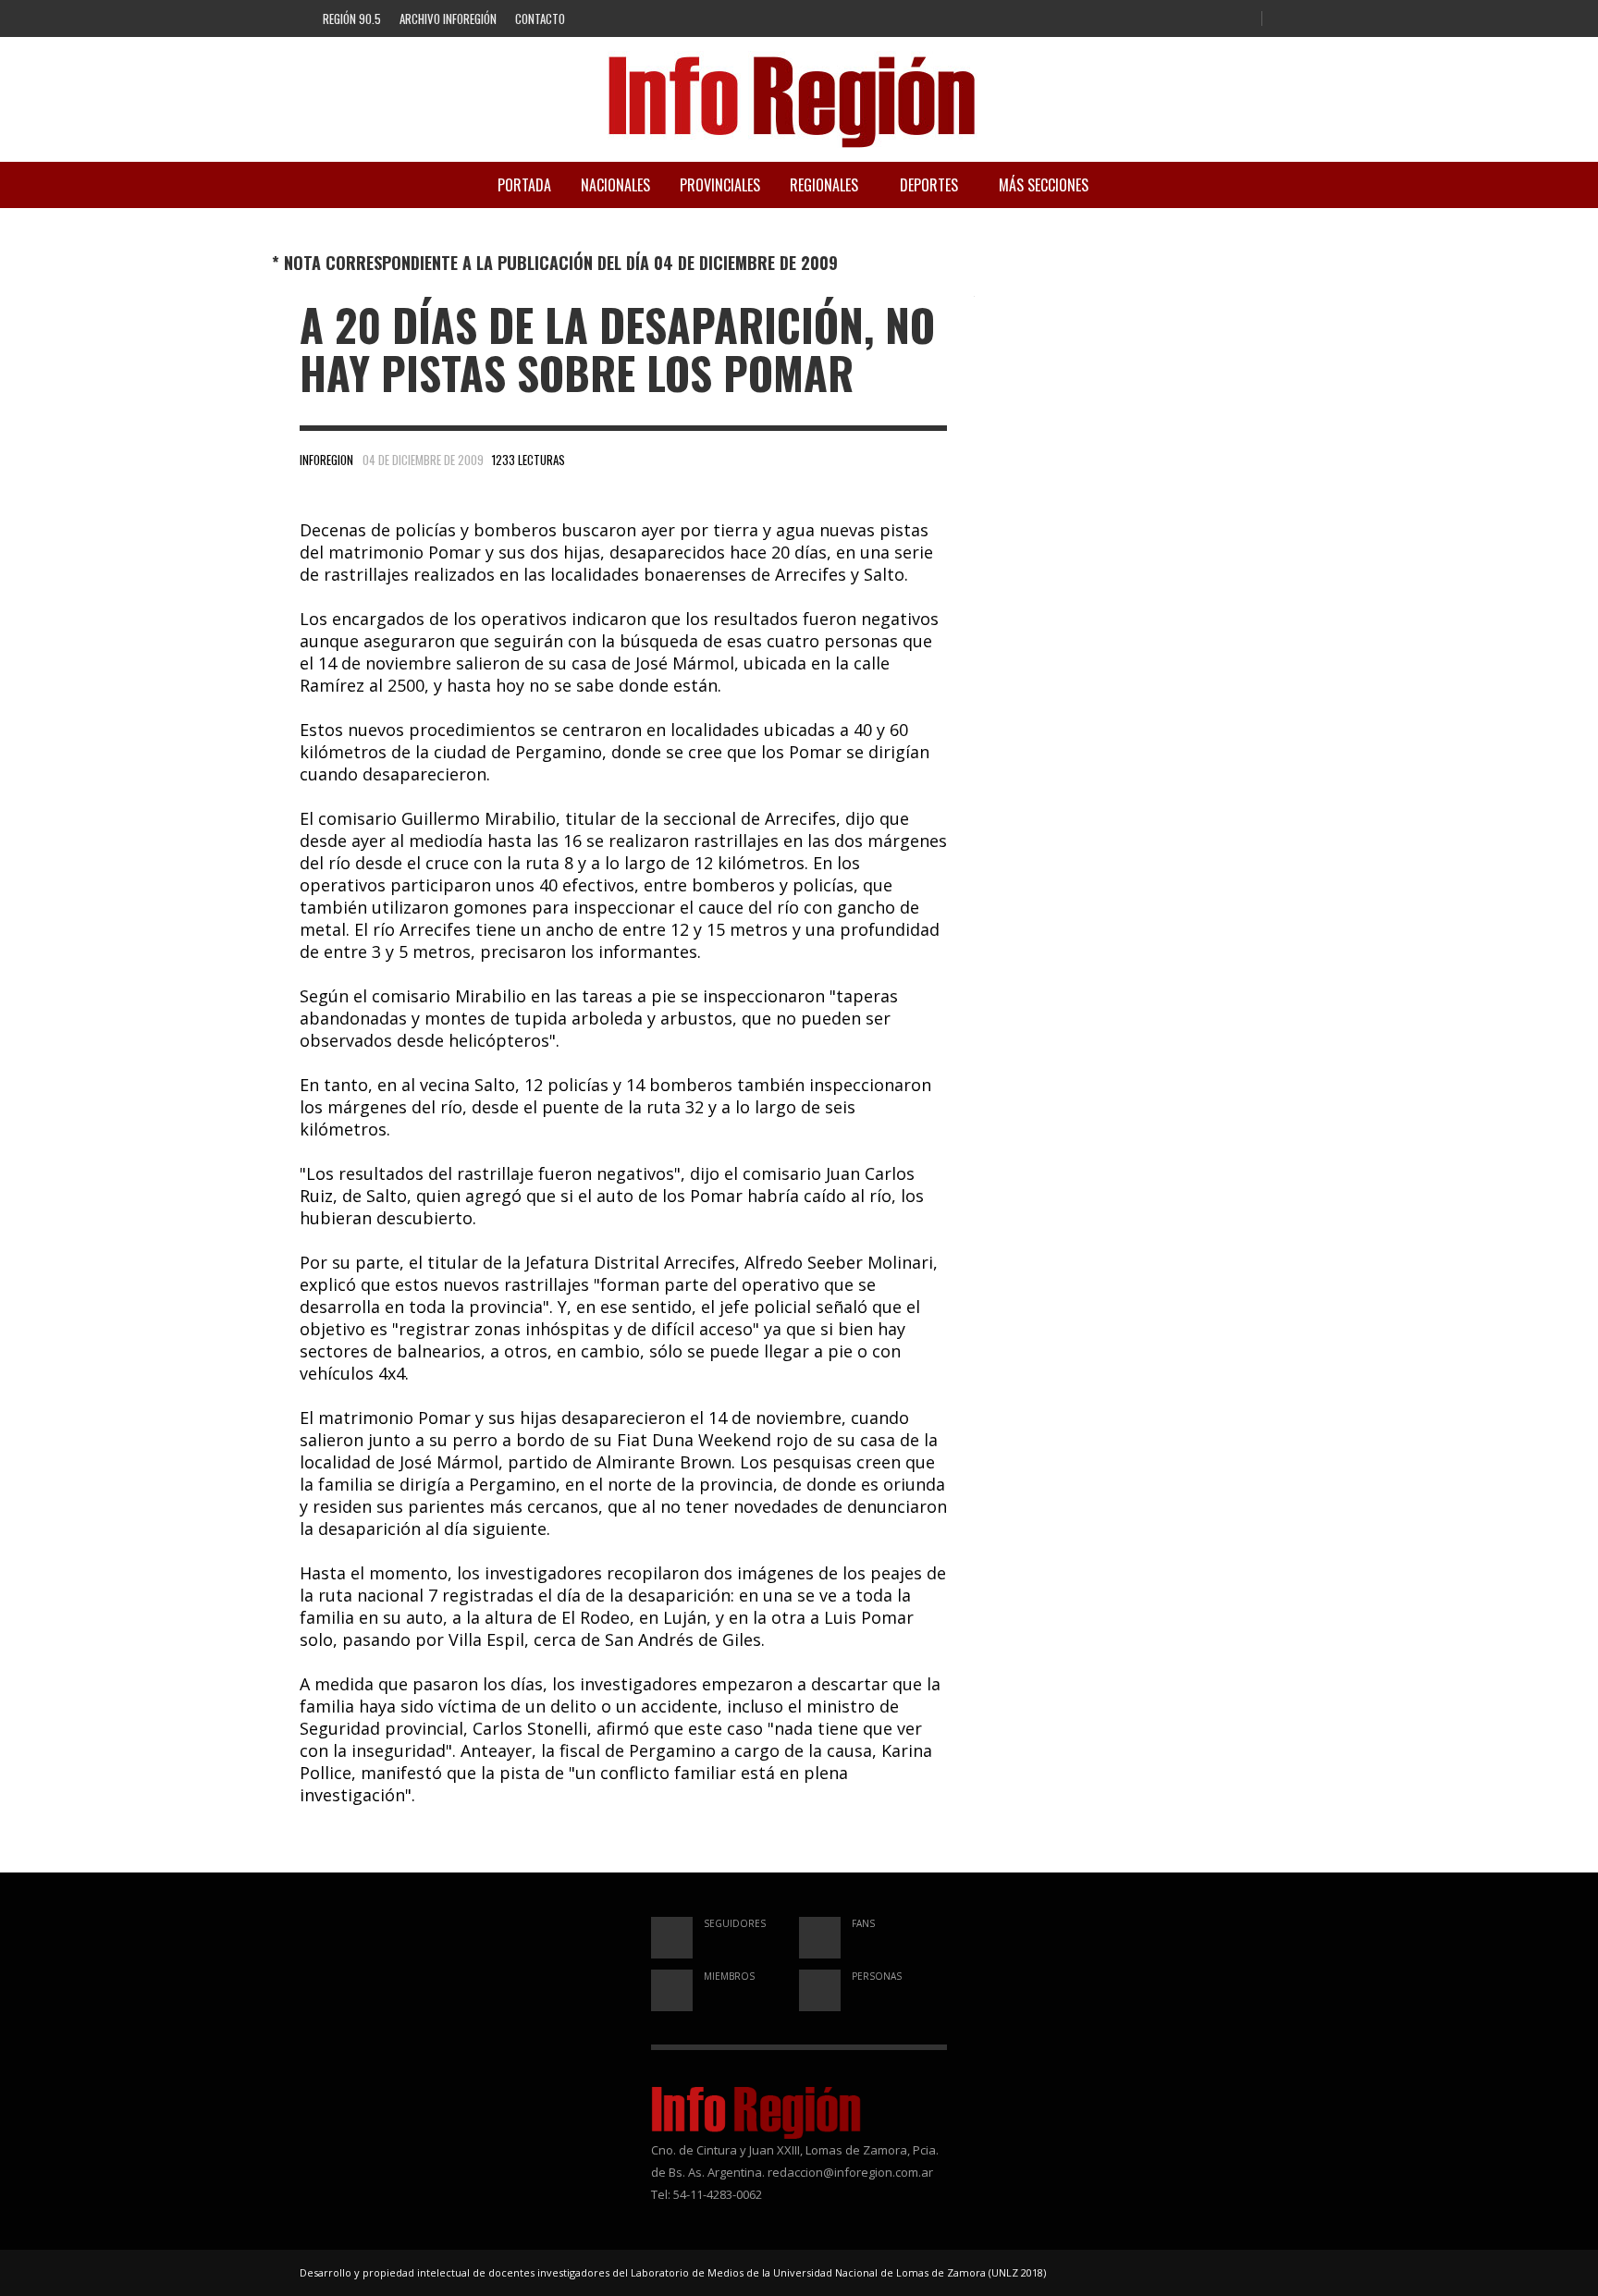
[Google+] (1209, 19)
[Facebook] (1178, 19)
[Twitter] (1239, 19)
